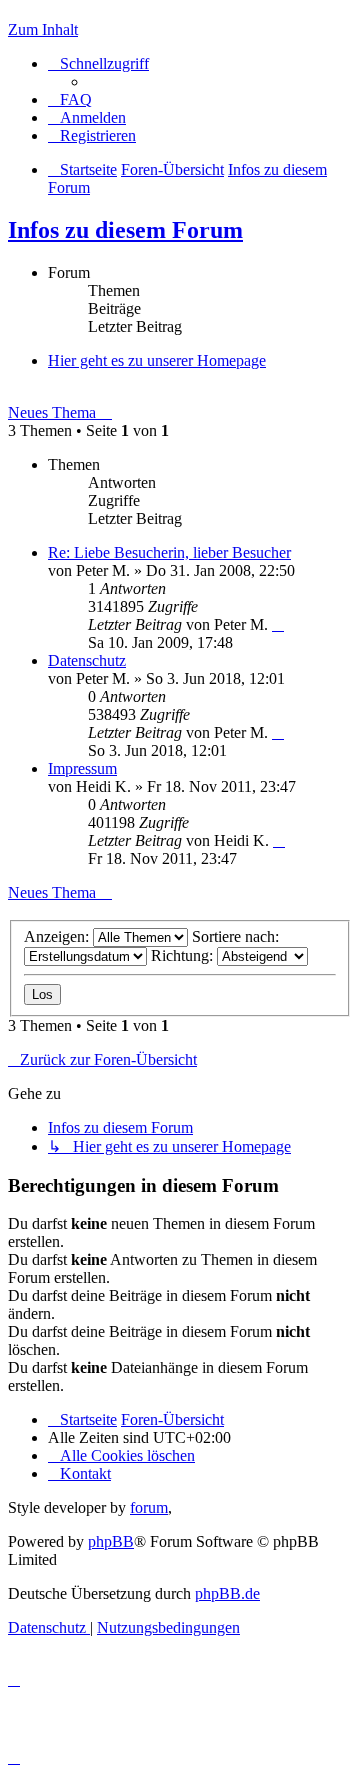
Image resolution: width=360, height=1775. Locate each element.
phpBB (111, 1541)
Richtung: (184, 955)
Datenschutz (87, 660)
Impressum (82, 768)
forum (149, 1507)
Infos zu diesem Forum (125, 230)
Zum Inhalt (43, 29)
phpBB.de (227, 1593)
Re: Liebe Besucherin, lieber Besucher (169, 552)
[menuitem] (70, 99)
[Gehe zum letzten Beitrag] (278, 624)
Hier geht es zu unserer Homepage (157, 360)
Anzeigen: (58, 936)
